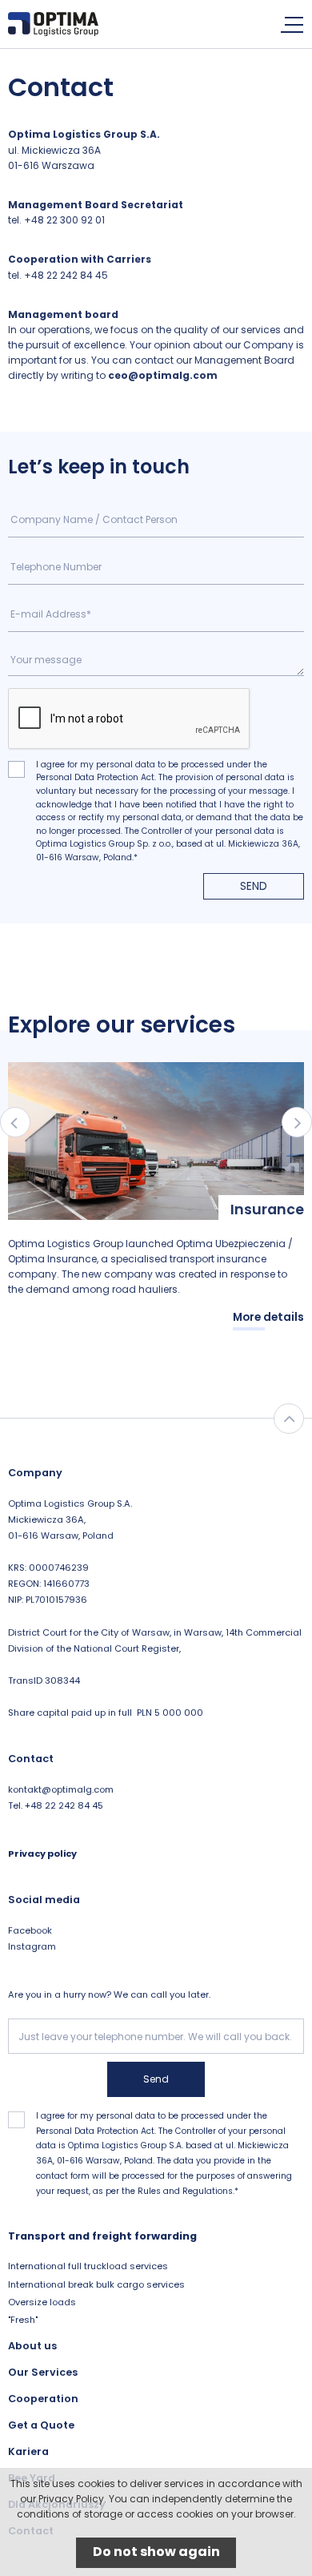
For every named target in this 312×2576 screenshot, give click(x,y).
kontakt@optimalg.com (61, 1789)
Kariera (28, 2451)
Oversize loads (42, 2302)
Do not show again (156, 2552)
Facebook (30, 1930)
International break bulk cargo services (96, 2284)
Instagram (32, 1946)
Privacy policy (42, 1854)
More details (268, 1317)
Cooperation (43, 2399)
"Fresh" (23, 2320)
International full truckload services (88, 2266)
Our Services (43, 2372)
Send (254, 886)
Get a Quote (41, 2425)
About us (32, 2346)
